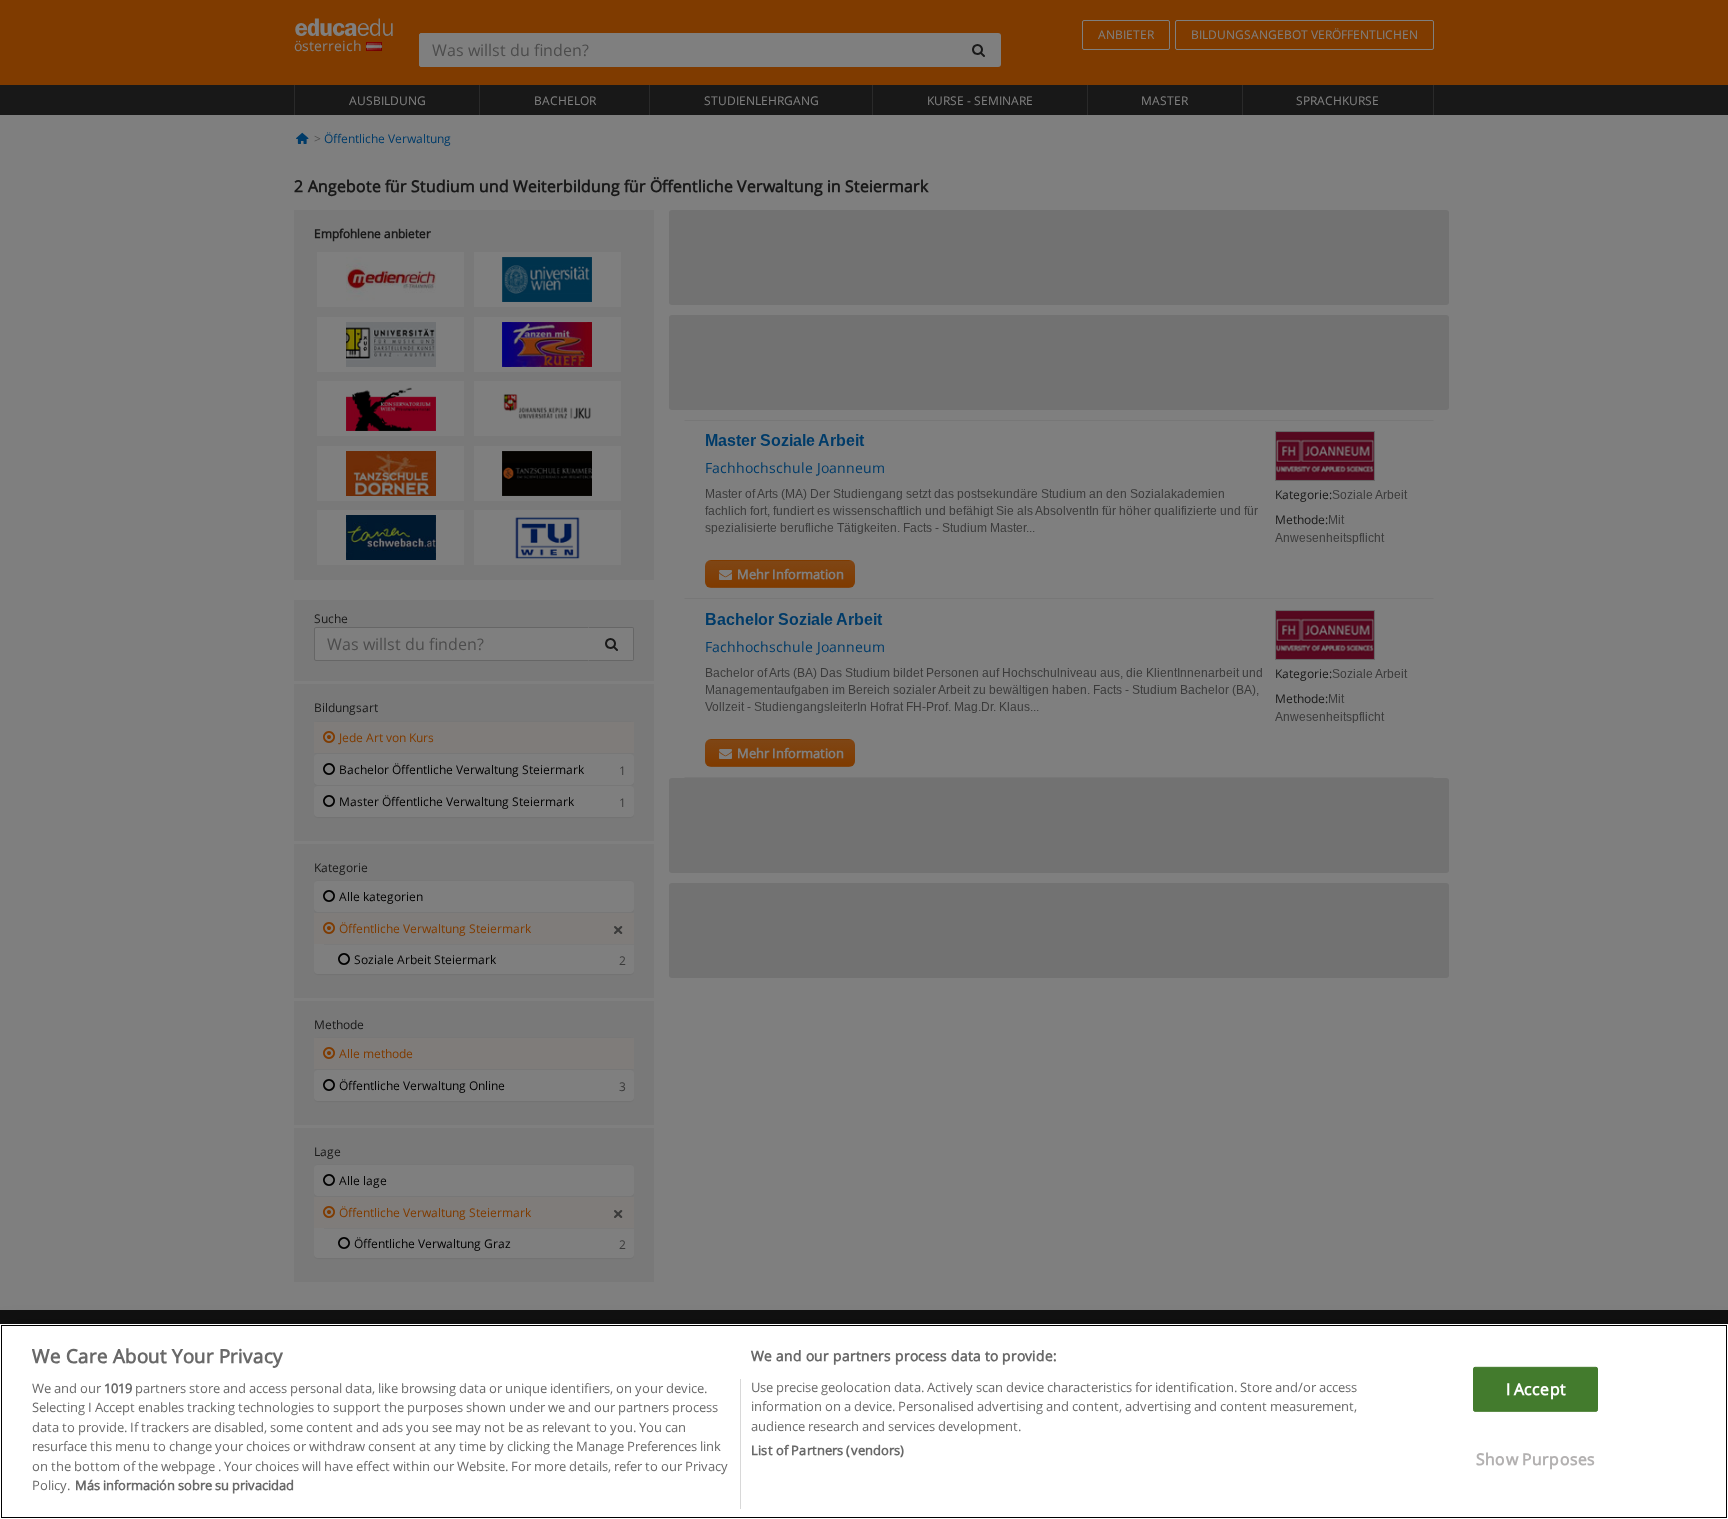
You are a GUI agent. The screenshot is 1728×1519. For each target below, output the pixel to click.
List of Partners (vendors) (827, 1450)
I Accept (1536, 1389)
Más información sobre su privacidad (184, 1485)
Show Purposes (1535, 1459)
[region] (864, 1421)
